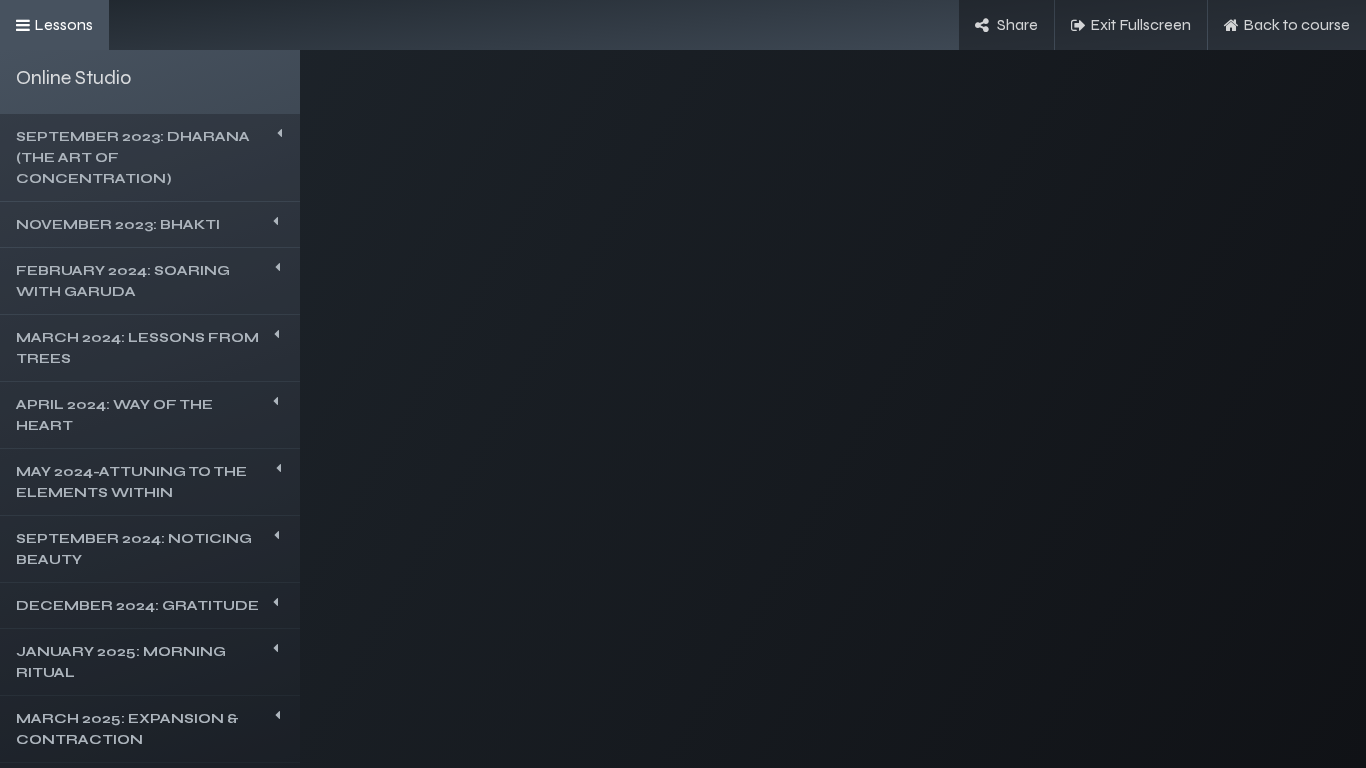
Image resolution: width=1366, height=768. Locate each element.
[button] (150, 157)
